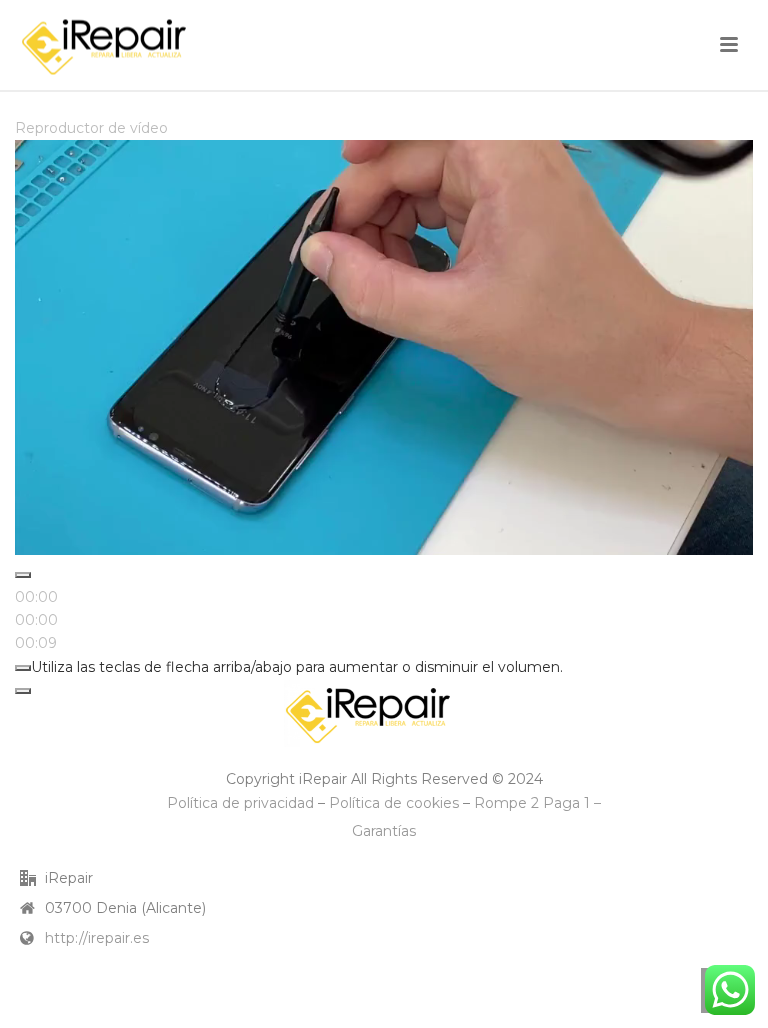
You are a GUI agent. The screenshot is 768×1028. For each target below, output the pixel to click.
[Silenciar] (23, 668)
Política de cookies (394, 803)
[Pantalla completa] (23, 691)
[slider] (36, 620)
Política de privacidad (240, 803)
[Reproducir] (23, 575)
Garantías (384, 831)
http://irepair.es (97, 938)
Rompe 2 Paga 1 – (537, 803)
